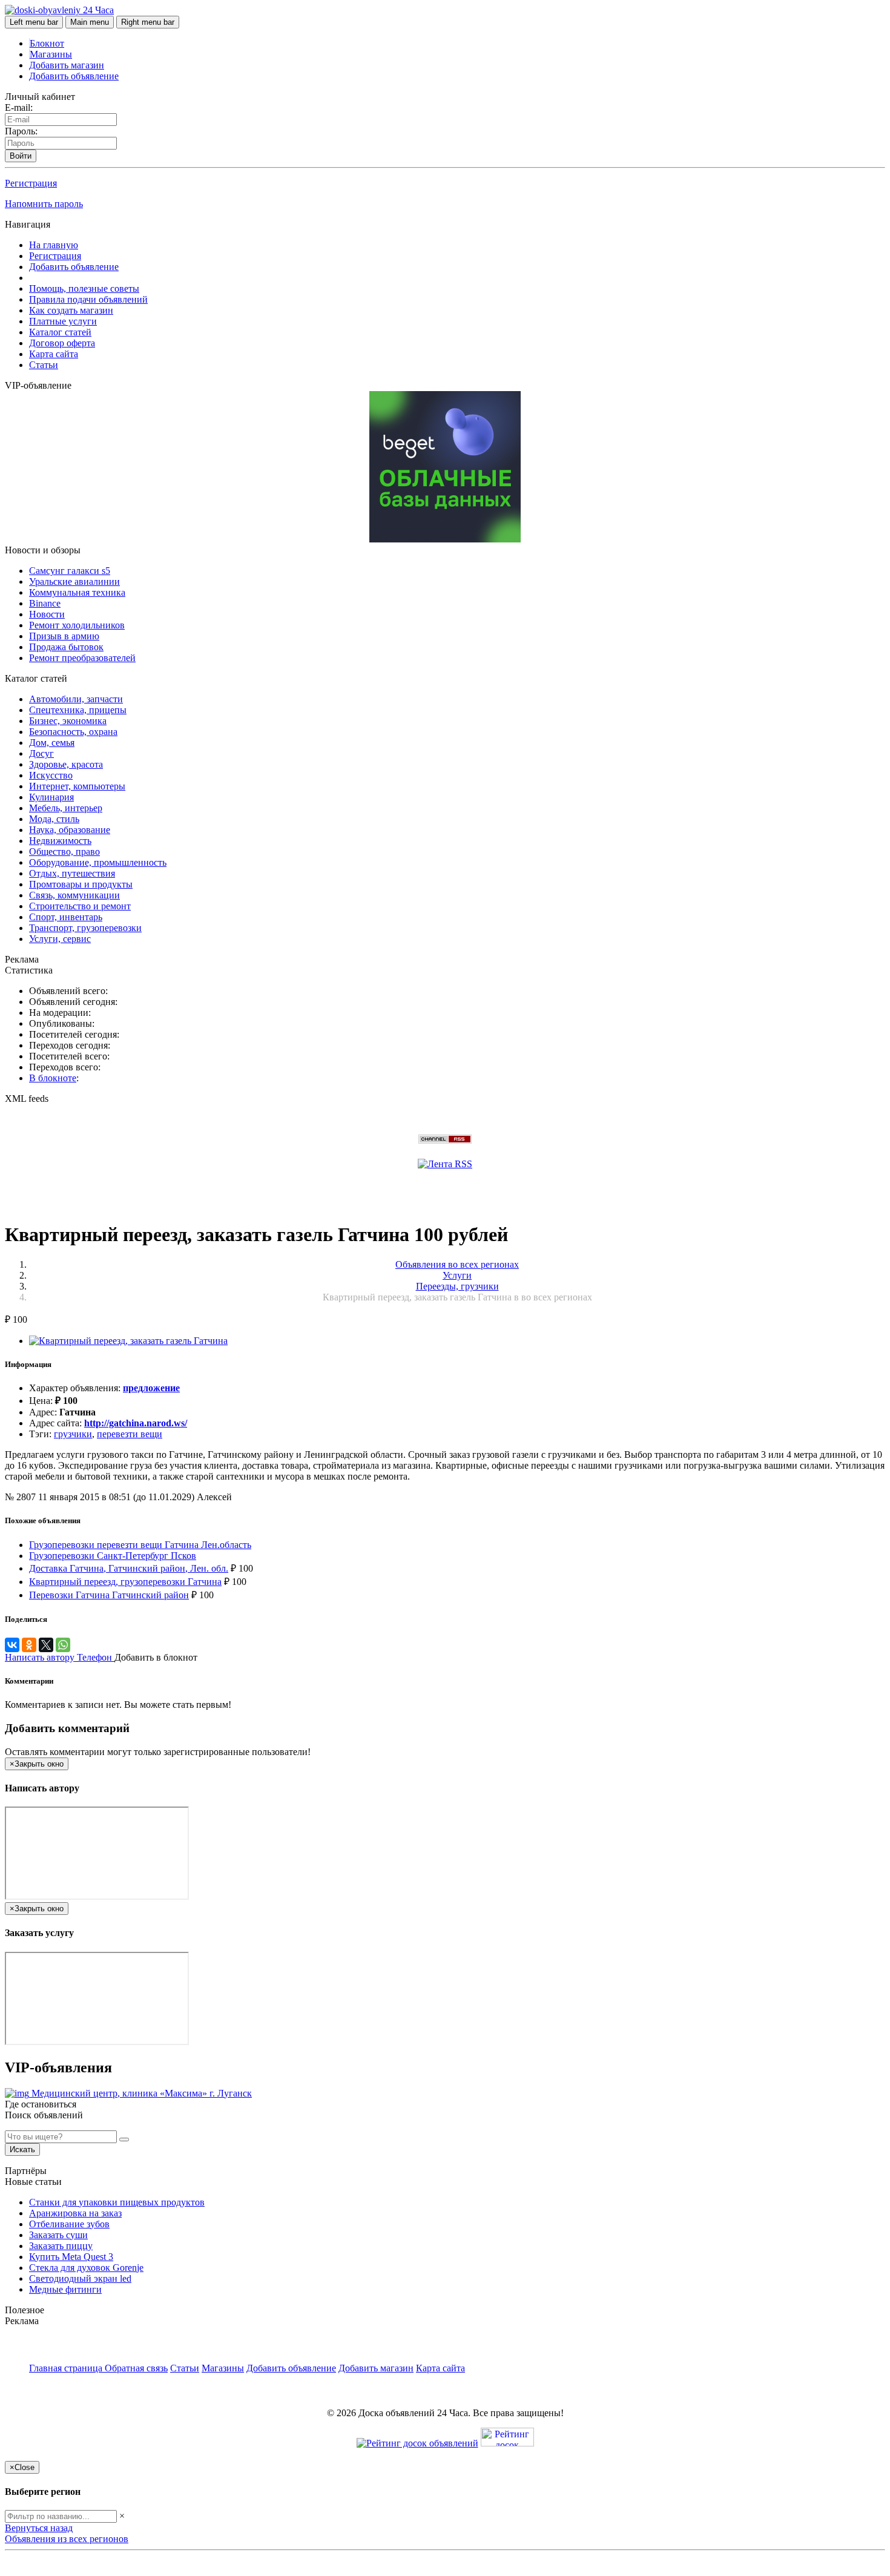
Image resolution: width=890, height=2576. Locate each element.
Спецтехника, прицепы (78, 710)
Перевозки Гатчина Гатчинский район (109, 1595)
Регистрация (31, 183)
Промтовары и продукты (81, 884)
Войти (21, 156)
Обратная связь (136, 2368)
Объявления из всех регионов (67, 2539)
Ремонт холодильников (77, 625)
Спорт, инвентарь (66, 917)
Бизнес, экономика (68, 721)
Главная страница (67, 2368)
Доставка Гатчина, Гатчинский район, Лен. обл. (129, 1568)
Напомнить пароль (44, 204)
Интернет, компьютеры (77, 786)
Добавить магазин (67, 65)
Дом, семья (52, 743)
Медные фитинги (65, 2289)
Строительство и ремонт (80, 906)
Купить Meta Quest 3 (71, 2257)
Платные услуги (63, 321)
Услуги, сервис (60, 939)
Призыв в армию (64, 636)
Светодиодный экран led (80, 2278)
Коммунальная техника (77, 592)
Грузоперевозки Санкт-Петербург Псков (113, 1556)
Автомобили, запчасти (76, 699)
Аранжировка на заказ (75, 2213)
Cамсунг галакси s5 (70, 571)
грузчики (73, 1434)
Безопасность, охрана (73, 732)
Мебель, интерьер (66, 808)
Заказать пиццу (61, 2246)
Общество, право (64, 852)
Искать (22, 2149)
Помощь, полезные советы (84, 288)
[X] (46, 1645)
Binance (45, 603)
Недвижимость (60, 841)
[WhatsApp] (63, 1645)
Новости (47, 614)
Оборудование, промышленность (98, 862)
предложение (151, 1388)
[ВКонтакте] (12, 1645)
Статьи (44, 365)
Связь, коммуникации (74, 895)
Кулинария (51, 797)
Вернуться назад (39, 2528)
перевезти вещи (130, 1434)
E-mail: (19, 107)
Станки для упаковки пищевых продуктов (117, 2202)
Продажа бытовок (66, 647)
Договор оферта (62, 343)
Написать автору (41, 1657)
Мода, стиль (54, 819)
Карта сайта (54, 354)
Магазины (51, 54)
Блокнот (47, 43)
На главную (54, 245)
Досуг (41, 753)
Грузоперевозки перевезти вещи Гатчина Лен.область (140, 1545)
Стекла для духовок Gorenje (86, 2268)
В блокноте (53, 1078)
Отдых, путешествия (72, 873)
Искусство (51, 775)
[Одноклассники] (29, 1645)
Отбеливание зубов (69, 2224)
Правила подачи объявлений (88, 299)
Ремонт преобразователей (82, 658)
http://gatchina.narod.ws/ (136, 1423)
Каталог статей (60, 332)
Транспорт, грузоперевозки (85, 928)
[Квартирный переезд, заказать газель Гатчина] (128, 1341)
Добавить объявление (74, 76)
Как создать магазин (71, 310)
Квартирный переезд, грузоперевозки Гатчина (125, 1582)
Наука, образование (70, 830)
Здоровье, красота (66, 764)
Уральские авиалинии (74, 581)
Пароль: (21, 131)
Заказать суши (58, 2235)
